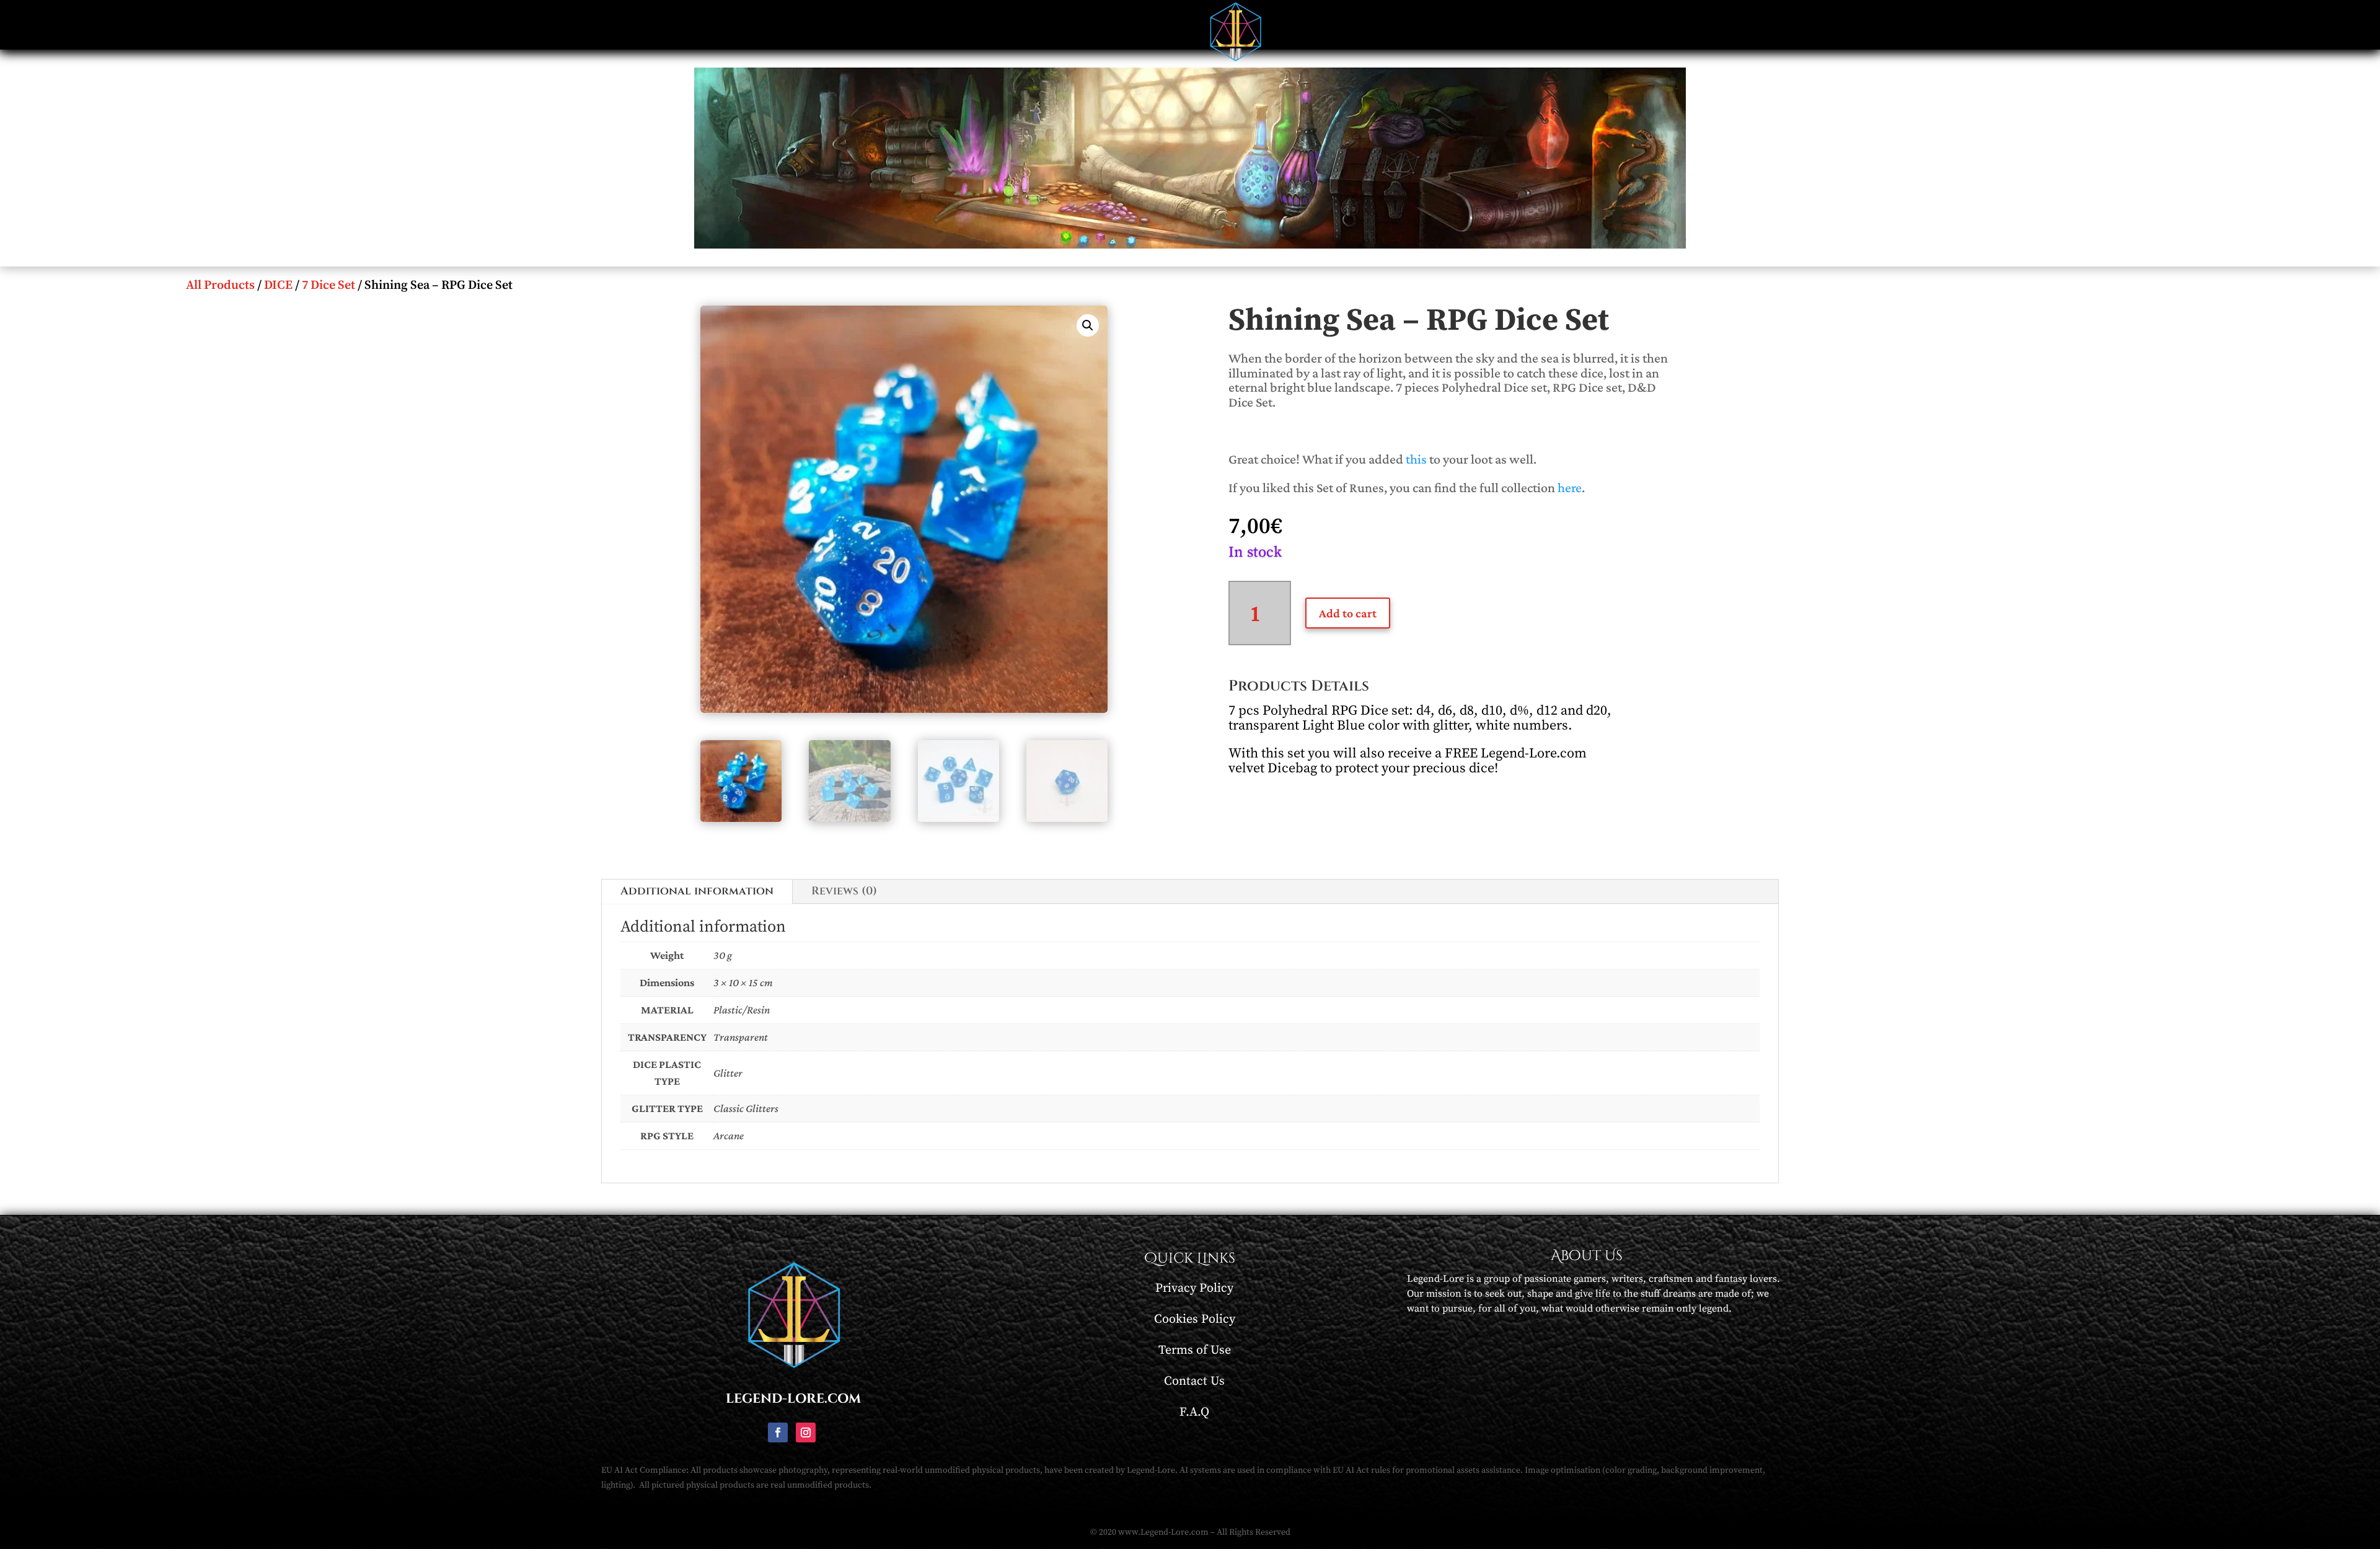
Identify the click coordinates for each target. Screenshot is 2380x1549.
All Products (220, 285)
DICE (278, 285)
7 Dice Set (328, 285)
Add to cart (1348, 613)
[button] (1088, 325)
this (1416, 459)
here (1570, 488)
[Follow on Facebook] (778, 1432)
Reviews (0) (844, 891)
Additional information (697, 891)
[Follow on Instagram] (806, 1432)
